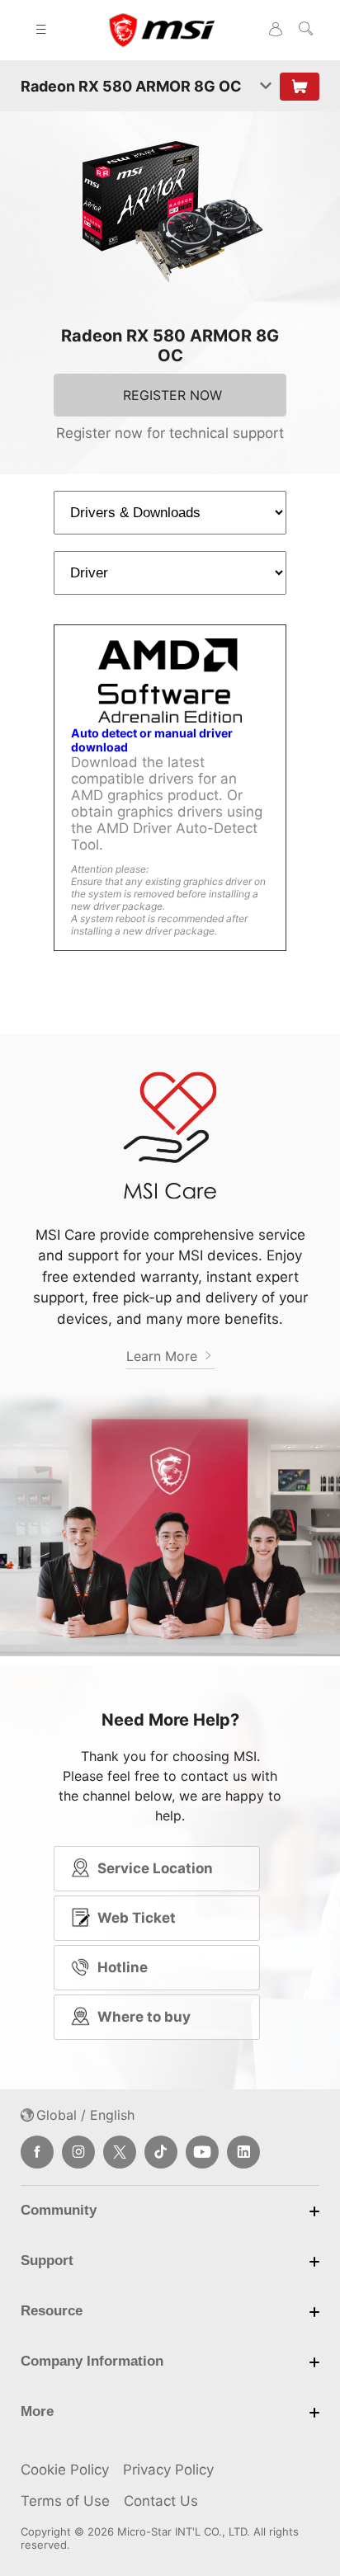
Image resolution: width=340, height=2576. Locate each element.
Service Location (155, 1868)
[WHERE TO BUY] (300, 87)
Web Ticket (137, 1918)
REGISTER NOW (172, 395)
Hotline (123, 1967)
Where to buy (144, 2017)
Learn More (164, 1356)
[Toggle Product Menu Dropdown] (266, 87)
